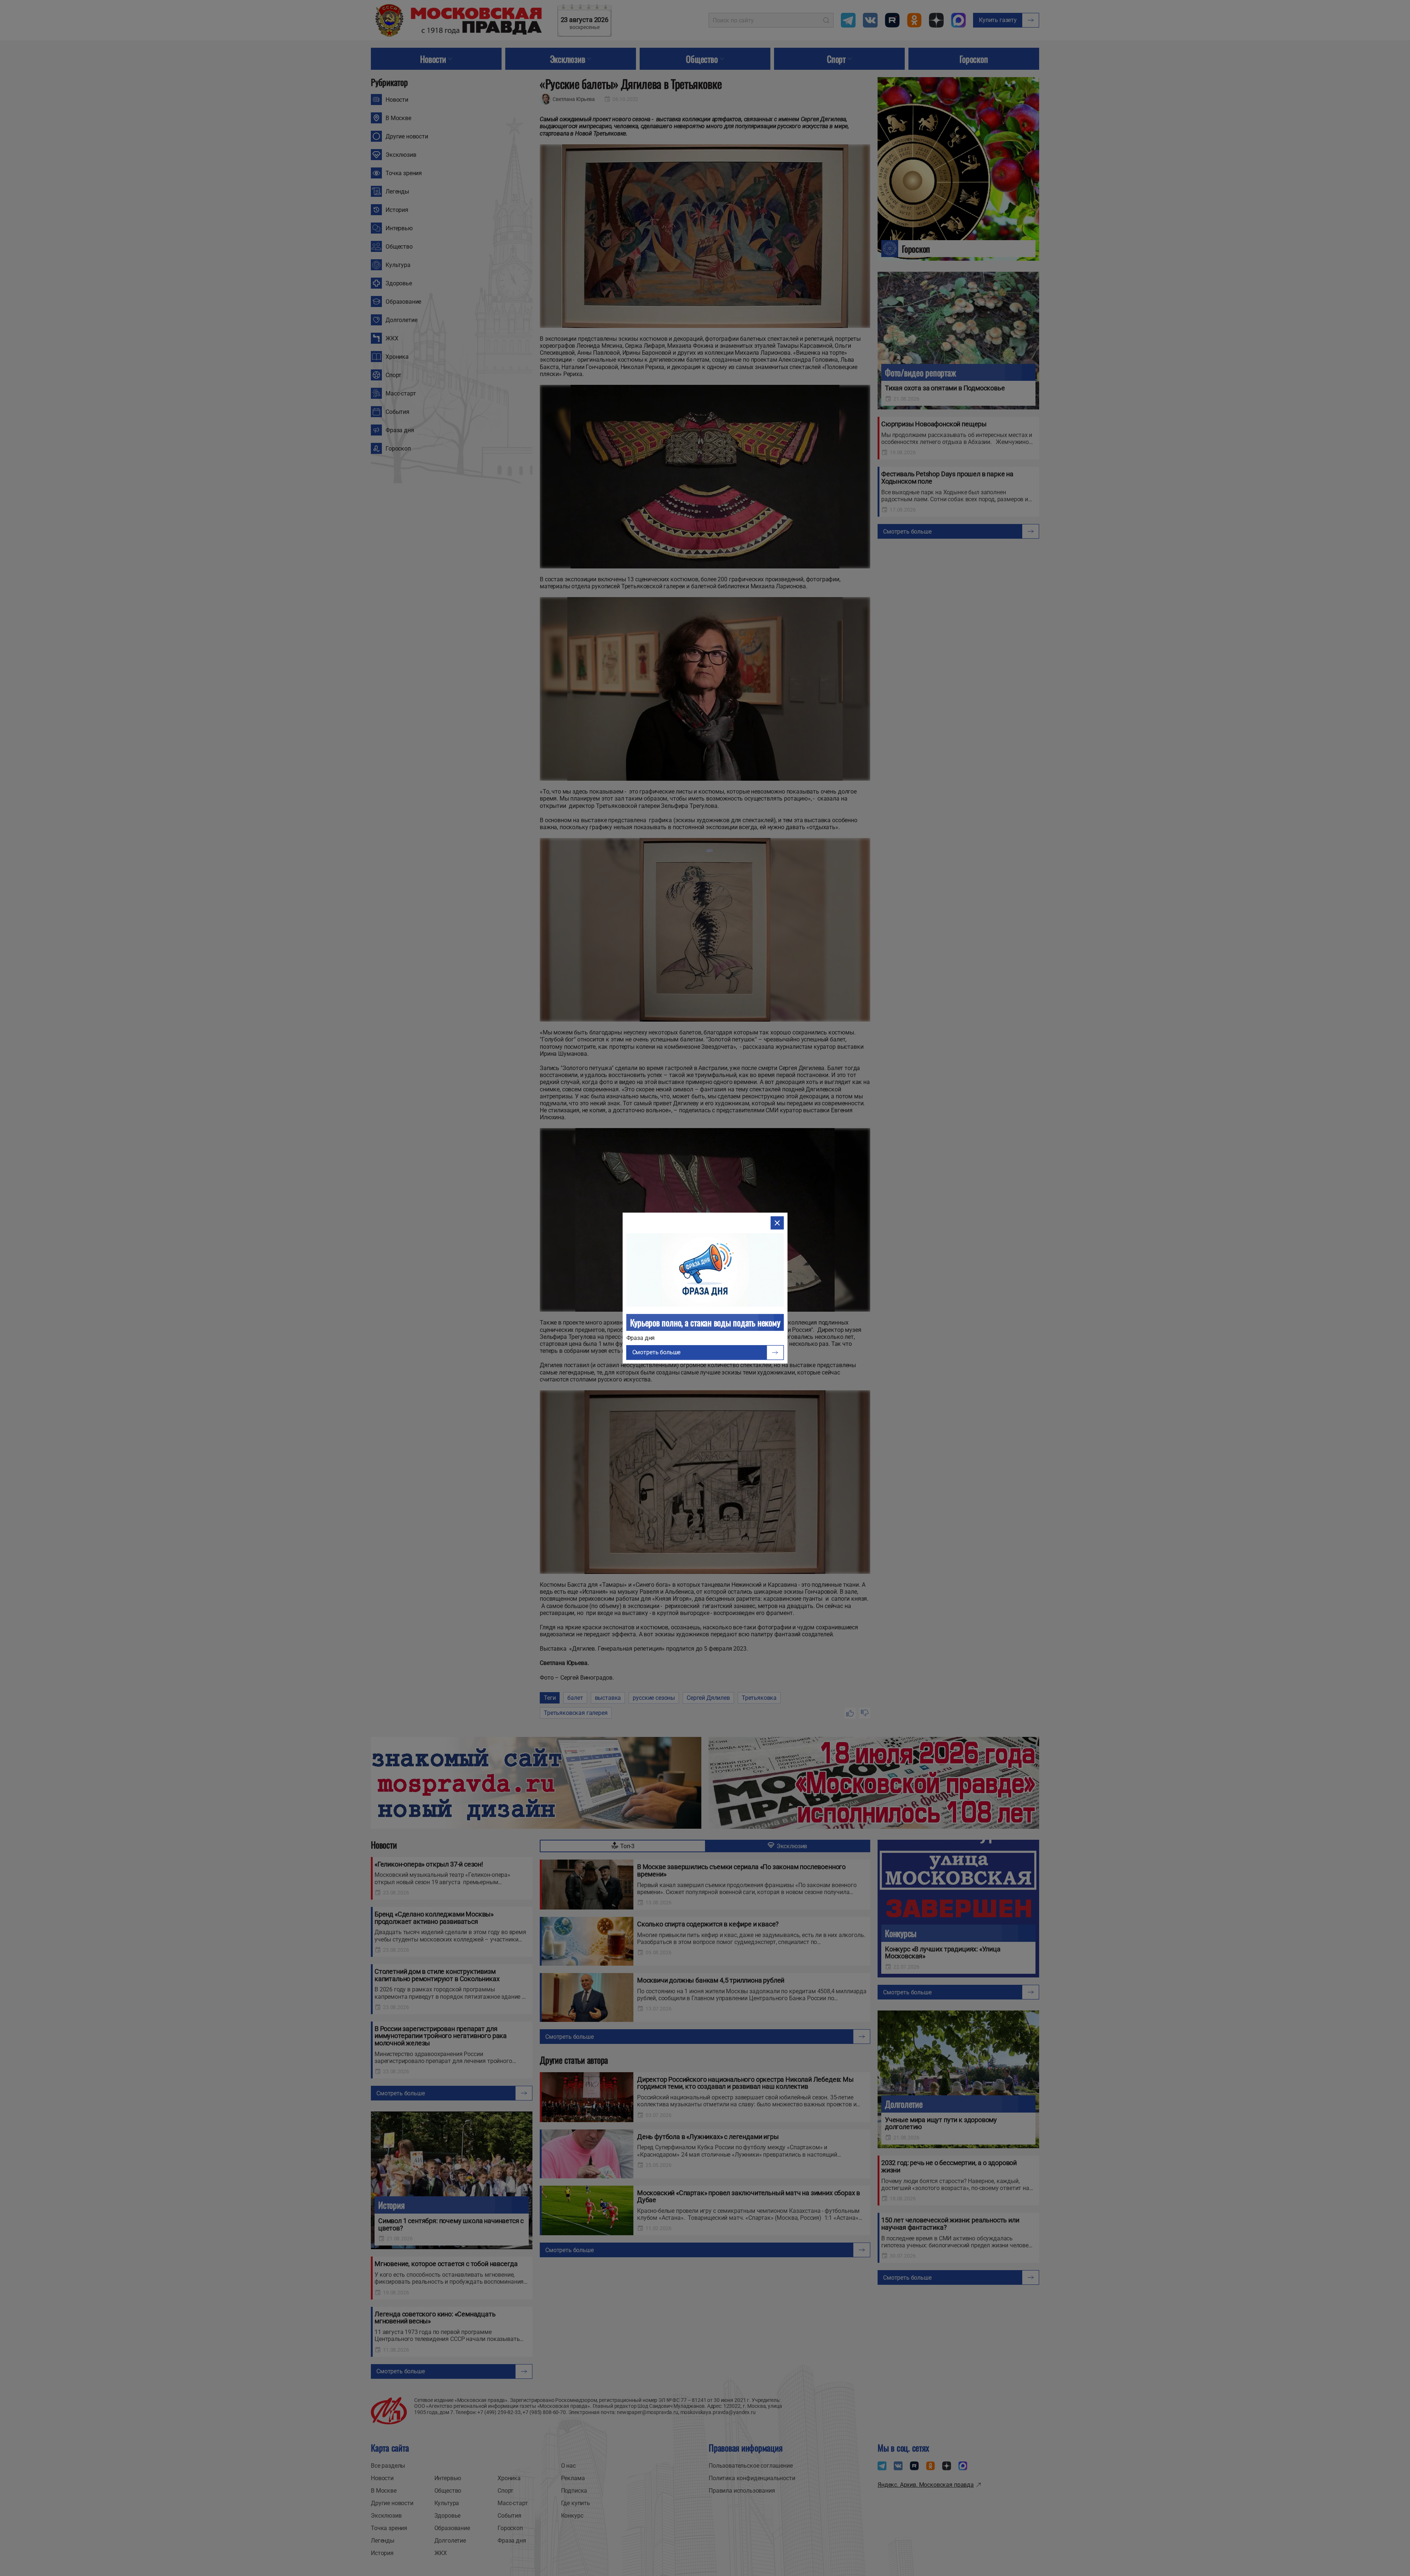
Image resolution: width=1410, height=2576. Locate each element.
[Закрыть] (777, 1223)
